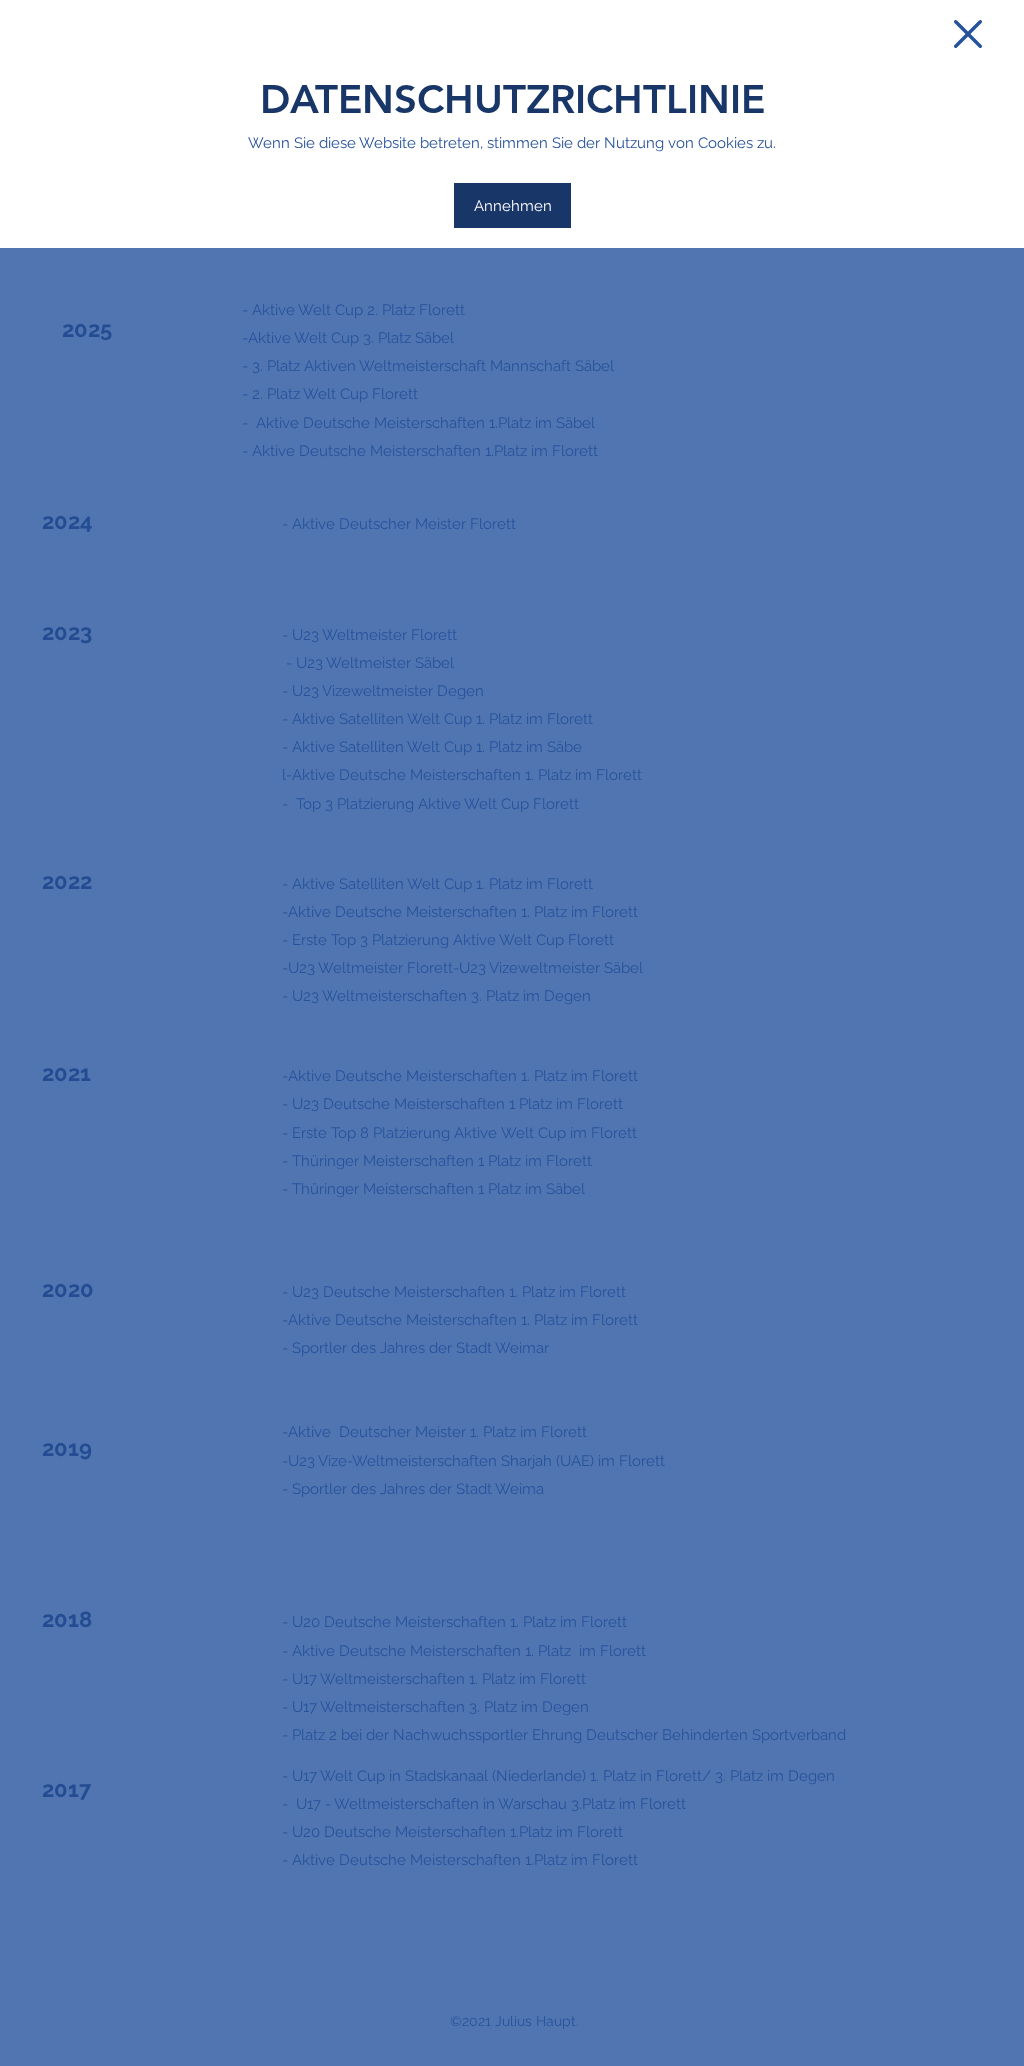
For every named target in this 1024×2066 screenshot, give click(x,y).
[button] (968, 34)
